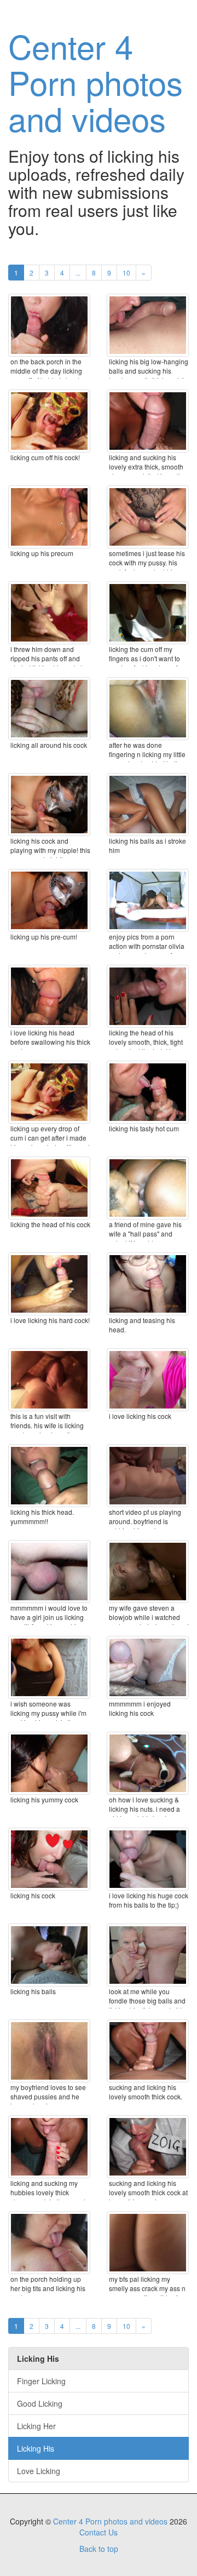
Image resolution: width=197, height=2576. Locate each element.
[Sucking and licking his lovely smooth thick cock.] (148, 2051)
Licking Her (36, 2426)
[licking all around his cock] (49, 709)
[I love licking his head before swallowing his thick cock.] (49, 996)
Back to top (99, 2549)
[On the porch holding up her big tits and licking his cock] (49, 2243)
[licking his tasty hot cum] (148, 1092)
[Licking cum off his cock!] (49, 421)
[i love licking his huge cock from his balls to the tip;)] (148, 1859)
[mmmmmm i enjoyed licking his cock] (148, 1667)
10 (126, 273)
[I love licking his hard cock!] (49, 1284)
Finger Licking (41, 2381)
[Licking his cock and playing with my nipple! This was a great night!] (49, 805)
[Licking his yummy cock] (49, 1763)
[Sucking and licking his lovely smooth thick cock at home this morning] (148, 2147)
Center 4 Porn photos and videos (95, 82)
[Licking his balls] (49, 1955)
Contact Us (99, 2532)
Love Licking (39, 2471)
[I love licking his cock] (148, 1380)
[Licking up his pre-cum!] (49, 900)
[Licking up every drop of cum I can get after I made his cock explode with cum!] (49, 1092)
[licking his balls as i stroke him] (148, 805)
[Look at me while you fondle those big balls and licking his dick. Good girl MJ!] (148, 1955)
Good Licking (40, 2403)
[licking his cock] (49, 1859)
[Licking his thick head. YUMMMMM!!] (49, 1476)
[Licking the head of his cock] (49, 1188)
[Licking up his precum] (49, 517)
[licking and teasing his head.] (148, 1284)
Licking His (36, 2448)
